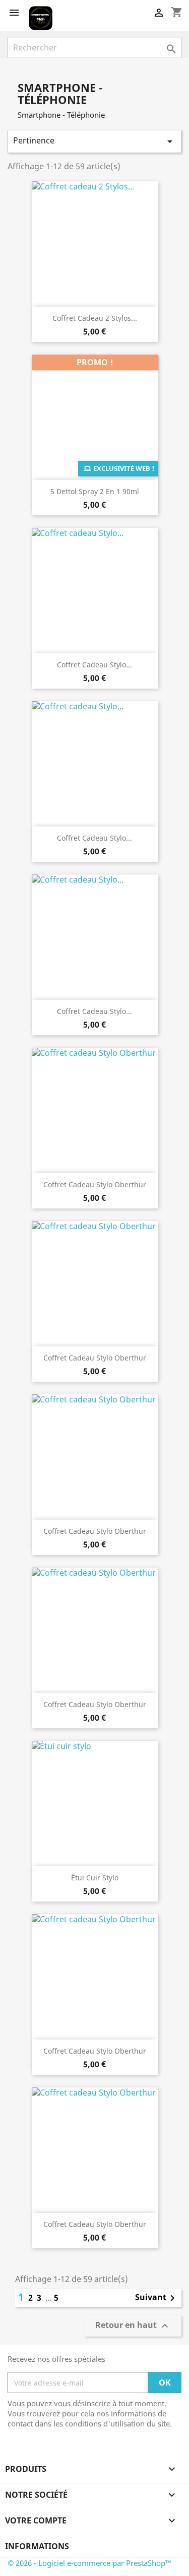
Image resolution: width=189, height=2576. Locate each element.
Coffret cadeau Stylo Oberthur (95, 1184)
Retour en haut (133, 2326)
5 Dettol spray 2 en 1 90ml (95, 491)
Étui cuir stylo (95, 1878)
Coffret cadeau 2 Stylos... (95, 318)
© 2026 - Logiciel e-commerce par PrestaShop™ (89, 2563)
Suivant (157, 2298)
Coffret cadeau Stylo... (94, 665)
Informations (37, 2546)
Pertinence (94, 141)
